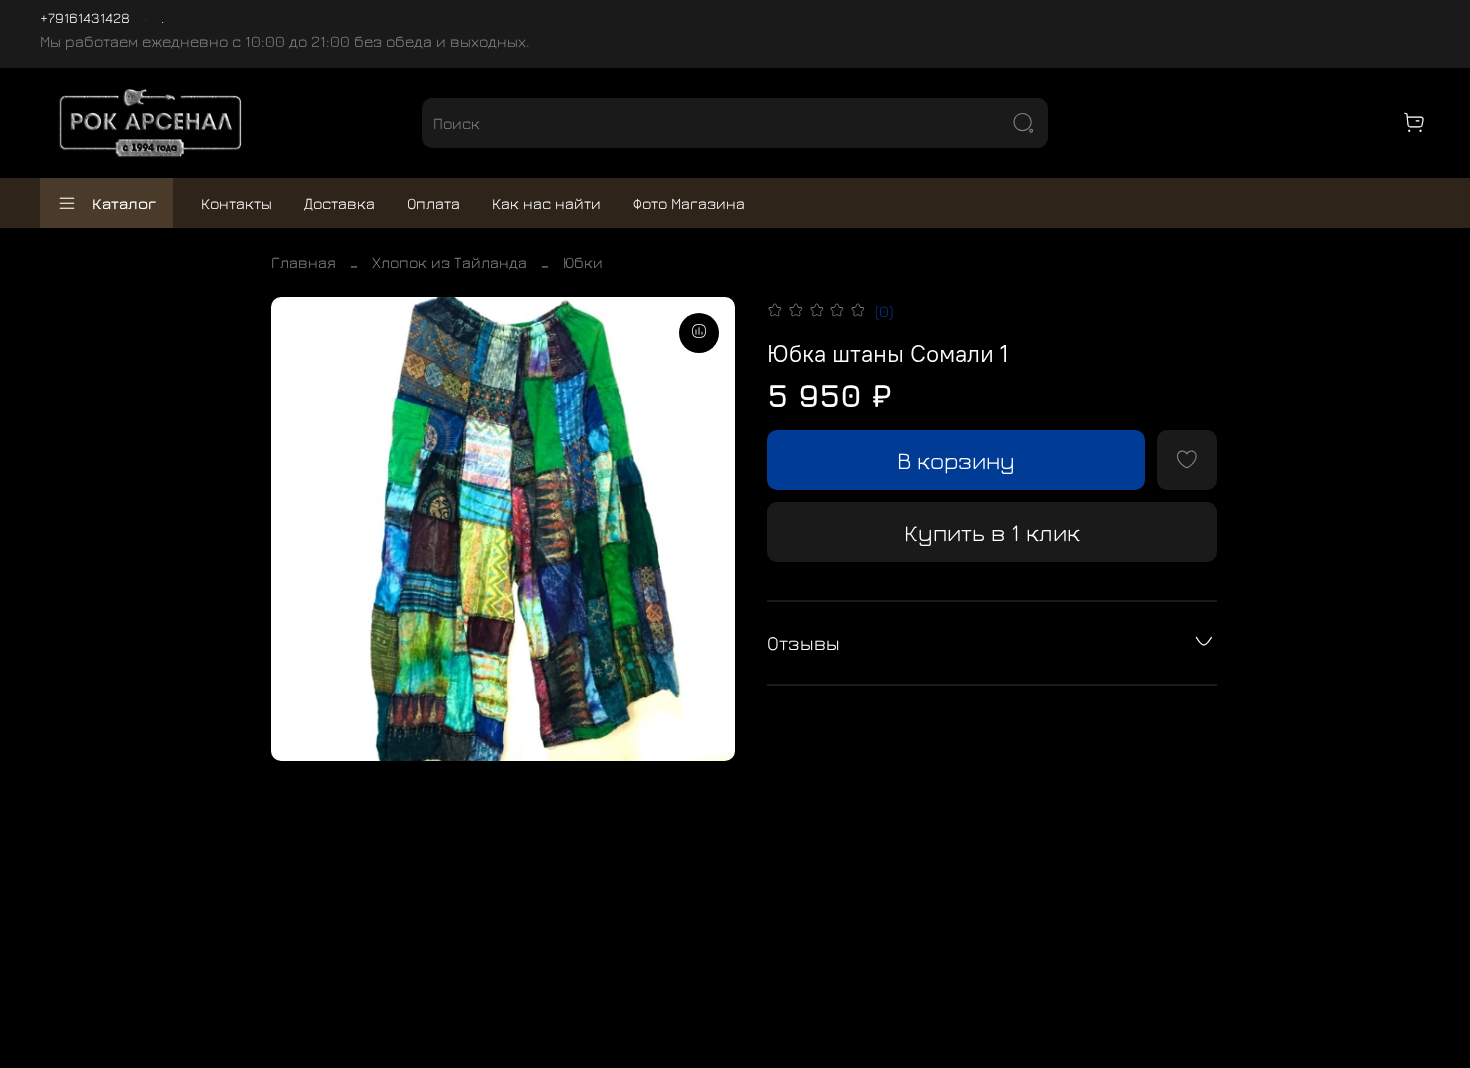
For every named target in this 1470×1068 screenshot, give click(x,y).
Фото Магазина (689, 203)
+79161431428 (85, 17)
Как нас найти (546, 203)
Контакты (236, 203)
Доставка (339, 203)
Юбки (583, 262)
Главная (303, 262)
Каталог (124, 203)
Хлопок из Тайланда (449, 262)
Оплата (433, 203)
